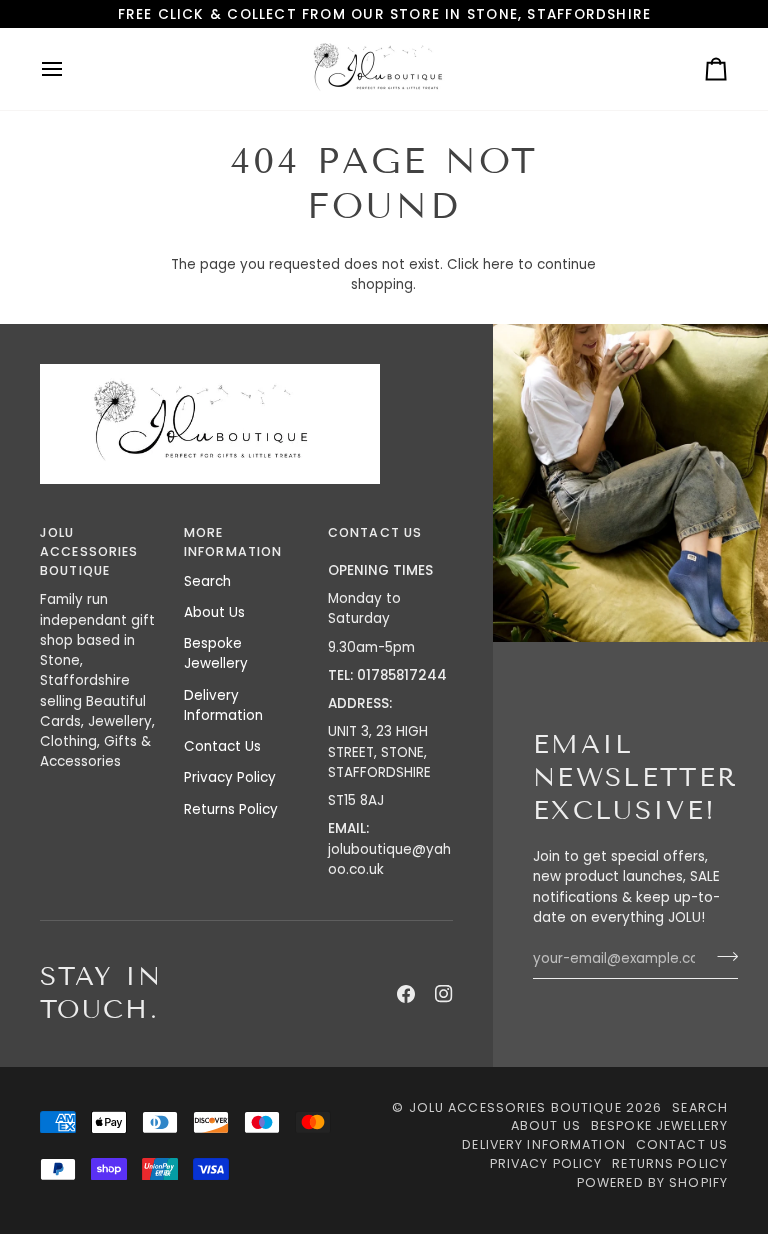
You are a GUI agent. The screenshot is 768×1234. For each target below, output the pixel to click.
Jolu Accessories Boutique (517, 1107)
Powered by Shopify (652, 1182)
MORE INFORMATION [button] (233, 542)
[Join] (721, 956)
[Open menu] (70, 69)
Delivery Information (223, 705)
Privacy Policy (230, 777)
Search (207, 581)
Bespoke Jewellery (216, 653)
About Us (214, 612)
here (498, 264)
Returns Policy (231, 809)
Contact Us (222, 746)
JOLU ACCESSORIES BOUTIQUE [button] (89, 551)
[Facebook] (406, 994)
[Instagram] (444, 994)
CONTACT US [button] (375, 532)
